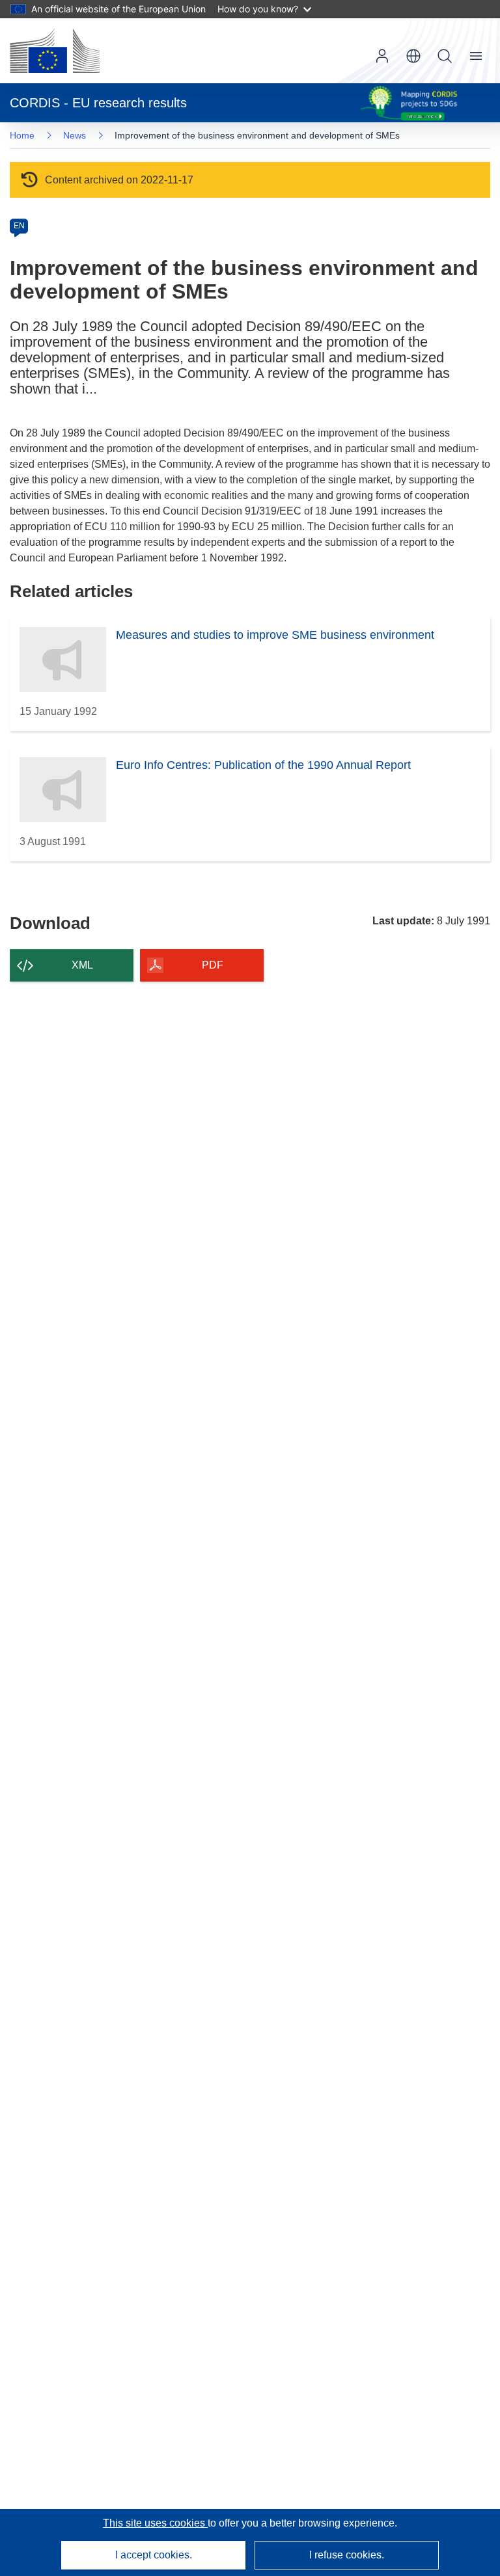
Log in (382, 56)
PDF (213, 965)
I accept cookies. (154, 2555)
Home (22, 135)
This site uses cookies (155, 2523)
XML (82, 965)
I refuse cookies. (347, 2555)
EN (19, 226)
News (75, 135)
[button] (413, 56)
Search (445, 56)
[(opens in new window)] (55, 51)
